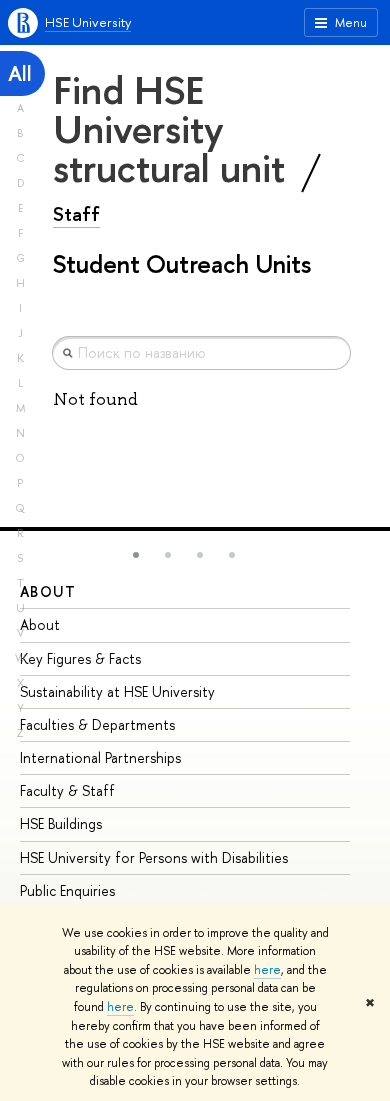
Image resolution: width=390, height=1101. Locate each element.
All (20, 73)
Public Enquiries (67, 890)
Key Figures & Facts (80, 658)
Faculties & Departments (97, 724)
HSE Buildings (61, 823)
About (48, 591)
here (267, 970)
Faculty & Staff (67, 790)
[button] (136, 555)
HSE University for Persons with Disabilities (154, 857)
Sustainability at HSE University (117, 691)
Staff (76, 214)
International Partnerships (100, 757)
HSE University (88, 22)
